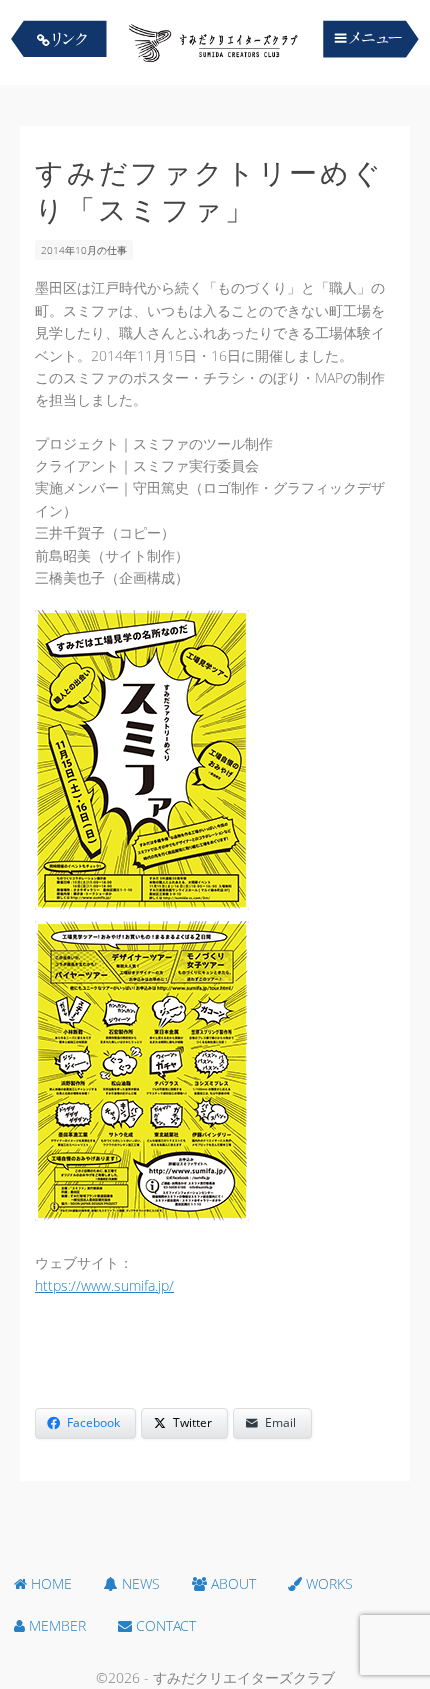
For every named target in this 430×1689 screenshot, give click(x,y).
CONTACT (164, 1625)
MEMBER (55, 1625)
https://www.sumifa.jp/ (104, 1285)
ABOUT (231, 1583)
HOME (49, 1583)
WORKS (327, 1583)
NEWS (139, 1583)
